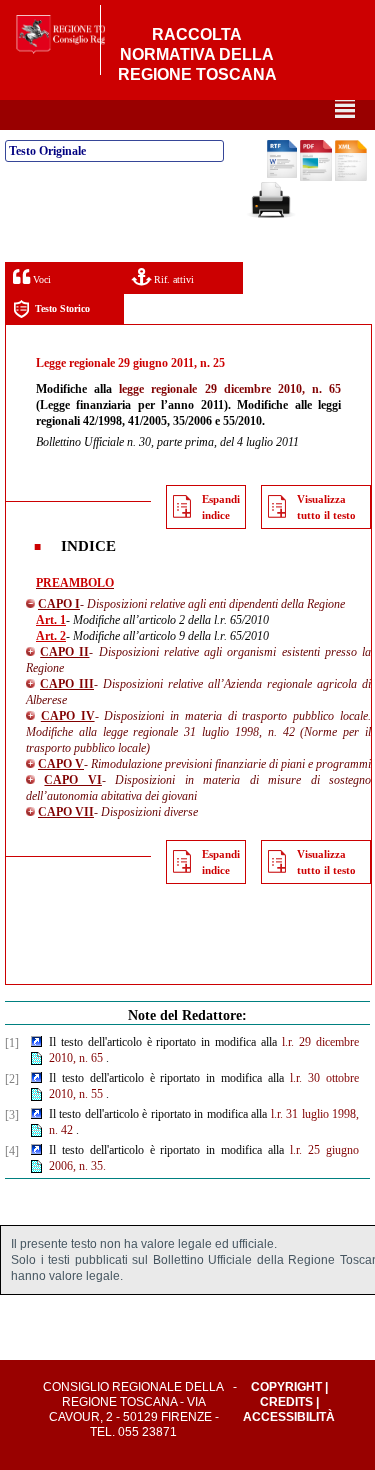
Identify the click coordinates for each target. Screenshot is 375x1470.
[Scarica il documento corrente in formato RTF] (282, 174)
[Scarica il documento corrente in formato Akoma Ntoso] (351, 177)
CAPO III (67, 684)
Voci (40, 279)
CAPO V (61, 764)
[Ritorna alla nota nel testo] (36, 1043)
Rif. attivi (172, 279)
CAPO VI (72, 780)
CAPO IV (68, 716)
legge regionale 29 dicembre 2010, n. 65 (230, 389)
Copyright (286, 1387)
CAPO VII (66, 812)
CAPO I (59, 604)
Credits (286, 1402)
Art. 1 (51, 620)
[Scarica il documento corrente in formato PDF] (316, 177)
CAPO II (64, 652)
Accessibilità (289, 1417)
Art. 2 (51, 636)
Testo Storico (62, 308)
